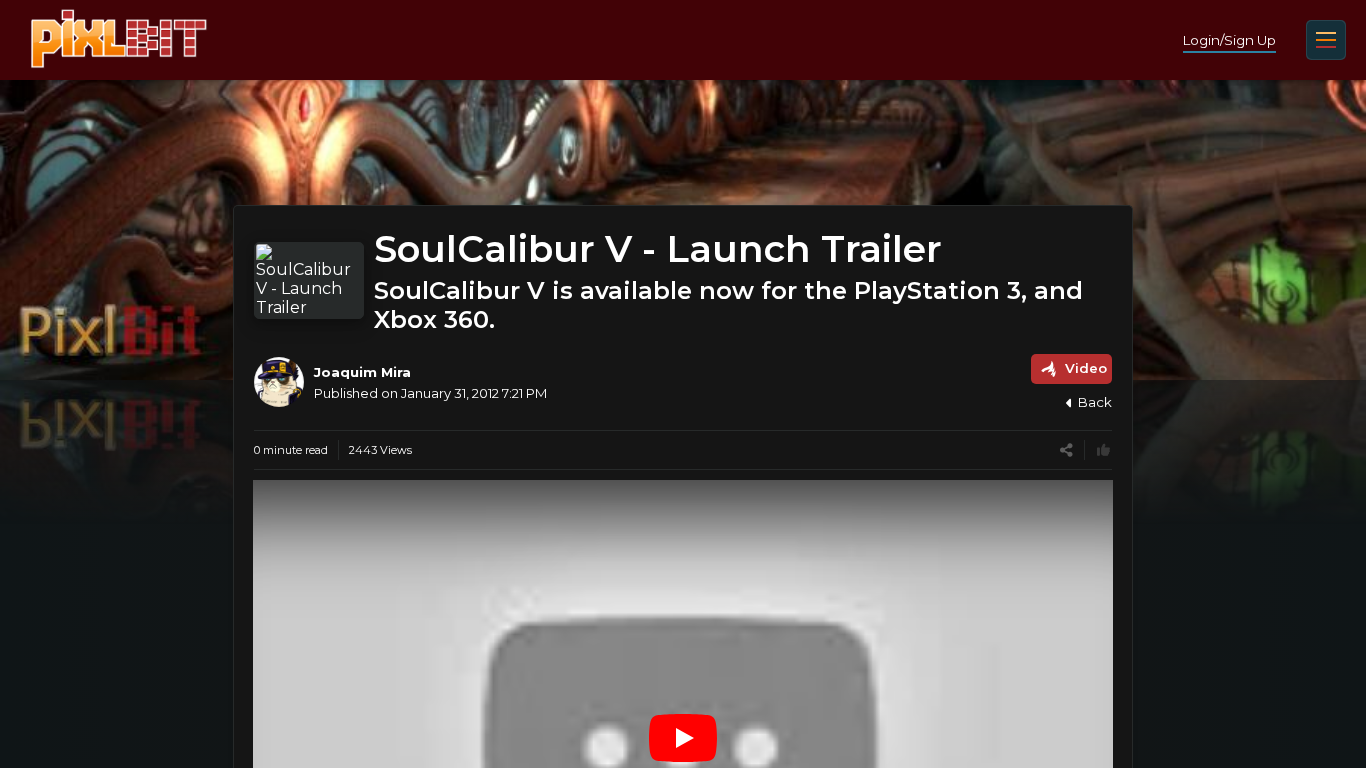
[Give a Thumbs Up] (1103, 450)
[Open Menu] (1326, 40)
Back (1095, 402)
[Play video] (683, 738)
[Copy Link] (1066, 450)
